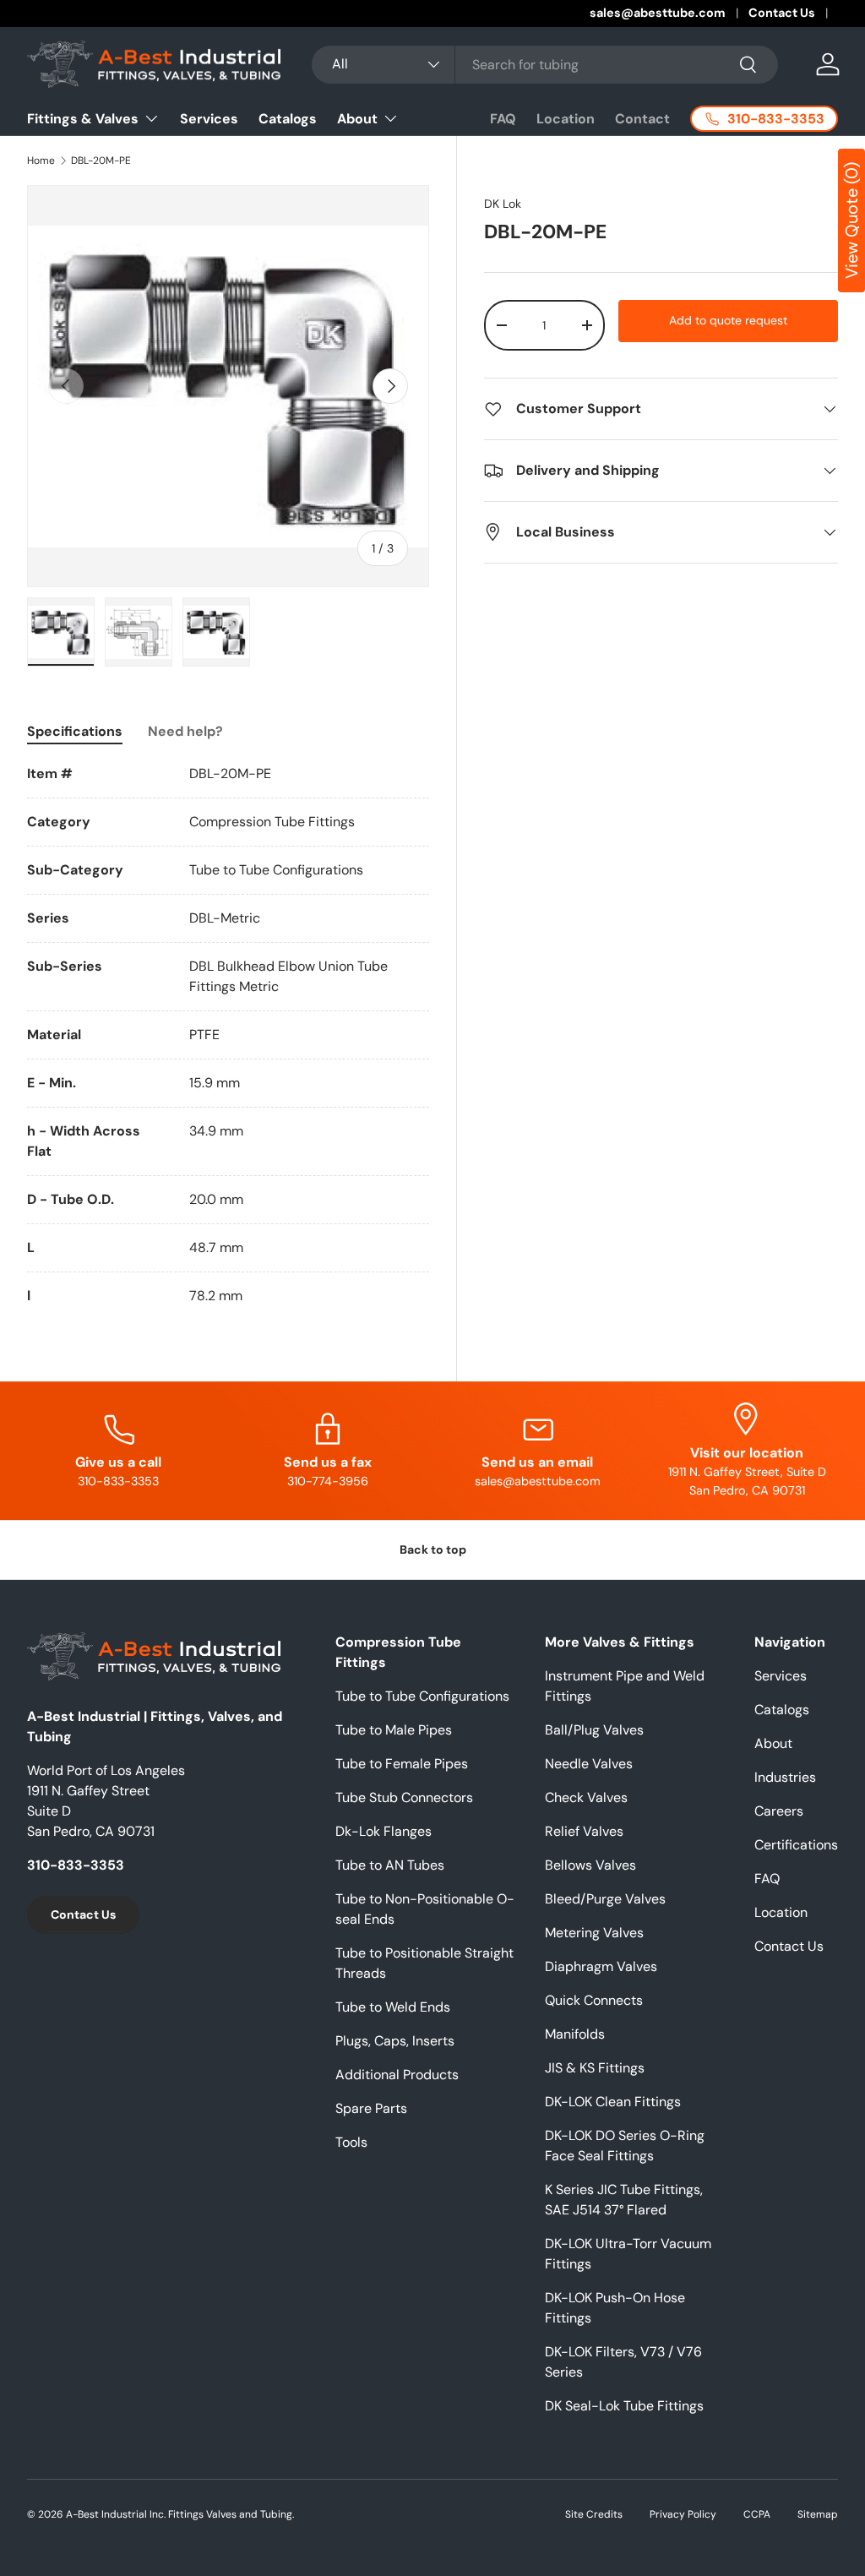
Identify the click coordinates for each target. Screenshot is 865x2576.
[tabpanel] (228, 1035)
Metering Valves (594, 1933)
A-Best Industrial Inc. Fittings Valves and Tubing (179, 2514)
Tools (351, 2142)
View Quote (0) (851, 221)
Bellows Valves (590, 1865)
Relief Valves (584, 1831)
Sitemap (818, 2514)
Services (209, 119)
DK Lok (503, 204)
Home (41, 161)
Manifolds (575, 2034)
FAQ (503, 119)
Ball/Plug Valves (594, 1730)
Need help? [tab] (185, 731)
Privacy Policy (683, 2514)
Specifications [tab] (75, 731)
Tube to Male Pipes (394, 1730)
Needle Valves (589, 1764)
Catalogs (288, 119)
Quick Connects (594, 2000)
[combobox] (545, 65)
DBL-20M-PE (101, 161)
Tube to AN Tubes (390, 1865)
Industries (785, 1777)
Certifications (796, 1845)
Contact (642, 119)
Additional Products (397, 2075)
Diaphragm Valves (601, 1966)
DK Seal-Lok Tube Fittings (624, 2406)
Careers (779, 1811)
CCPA (757, 2514)
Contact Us (782, 13)
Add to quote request (728, 320)
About (773, 1743)
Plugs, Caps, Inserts (395, 2041)
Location (566, 119)
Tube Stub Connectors (404, 1797)
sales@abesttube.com (658, 13)
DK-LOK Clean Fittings (613, 2102)
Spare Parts (371, 2108)
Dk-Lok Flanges (384, 1831)
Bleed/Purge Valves (605, 1899)
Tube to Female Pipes (402, 1764)
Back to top (433, 1549)
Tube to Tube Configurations (422, 1696)
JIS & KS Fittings (595, 2068)
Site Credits (594, 2514)
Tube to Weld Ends (393, 2007)
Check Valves (586, 1797)
